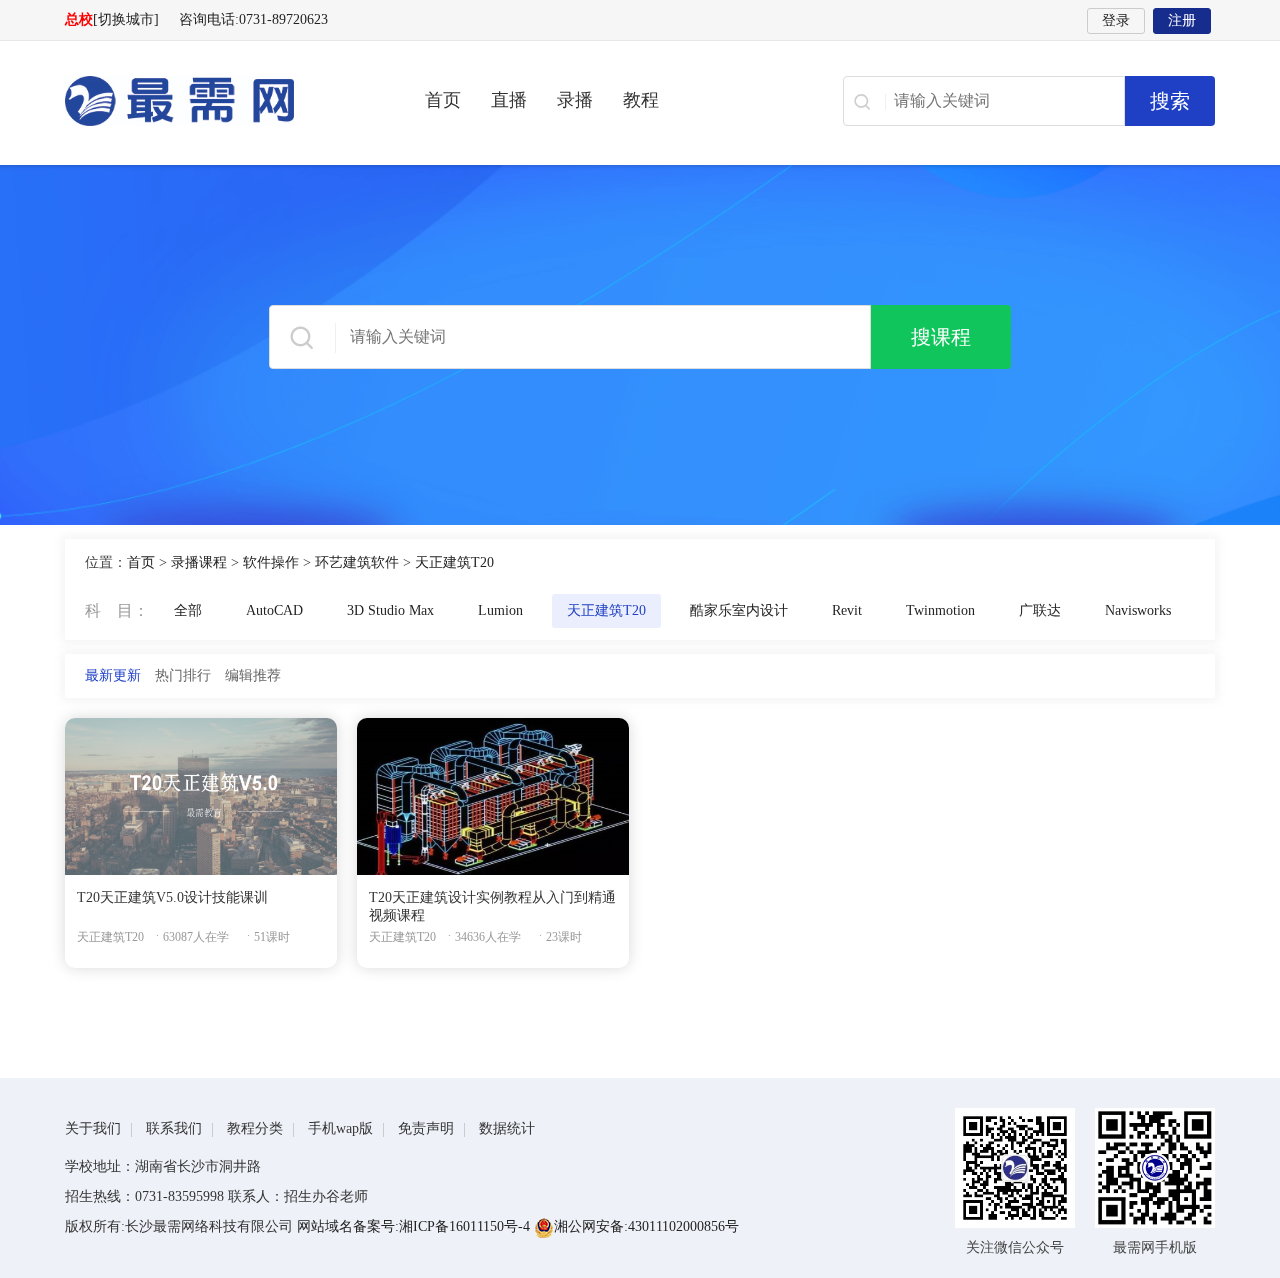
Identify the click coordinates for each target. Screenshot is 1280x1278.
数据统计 (507, 1128)
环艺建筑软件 (357, 562)
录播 (575, 100)
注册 (1182, 20)
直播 (509, 100)
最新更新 (113, 675)
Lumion (500, 610)
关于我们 (93, 1128)
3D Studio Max (390, 610)
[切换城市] (126, 19)
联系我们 (174, 1128)
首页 (443, 100)
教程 (641, 100)
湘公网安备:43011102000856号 (646, 1226)
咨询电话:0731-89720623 (253, 19)
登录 (1116, 20)
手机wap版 (340, 1128)
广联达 (1040, 610)
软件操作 (271, 562)
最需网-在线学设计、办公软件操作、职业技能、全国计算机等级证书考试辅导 (215, 101)
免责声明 (426, 1128)
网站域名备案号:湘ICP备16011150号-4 (415, 1226)
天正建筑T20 (454, 562)
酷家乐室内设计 (739, 610)
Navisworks (1138, 610)
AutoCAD (274, 610)
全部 (188, 610)
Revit (847, 610)
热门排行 (183, 675)
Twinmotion (940, 610)
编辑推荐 (253, 675)
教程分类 (255, 1128)
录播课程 (199, 562)
